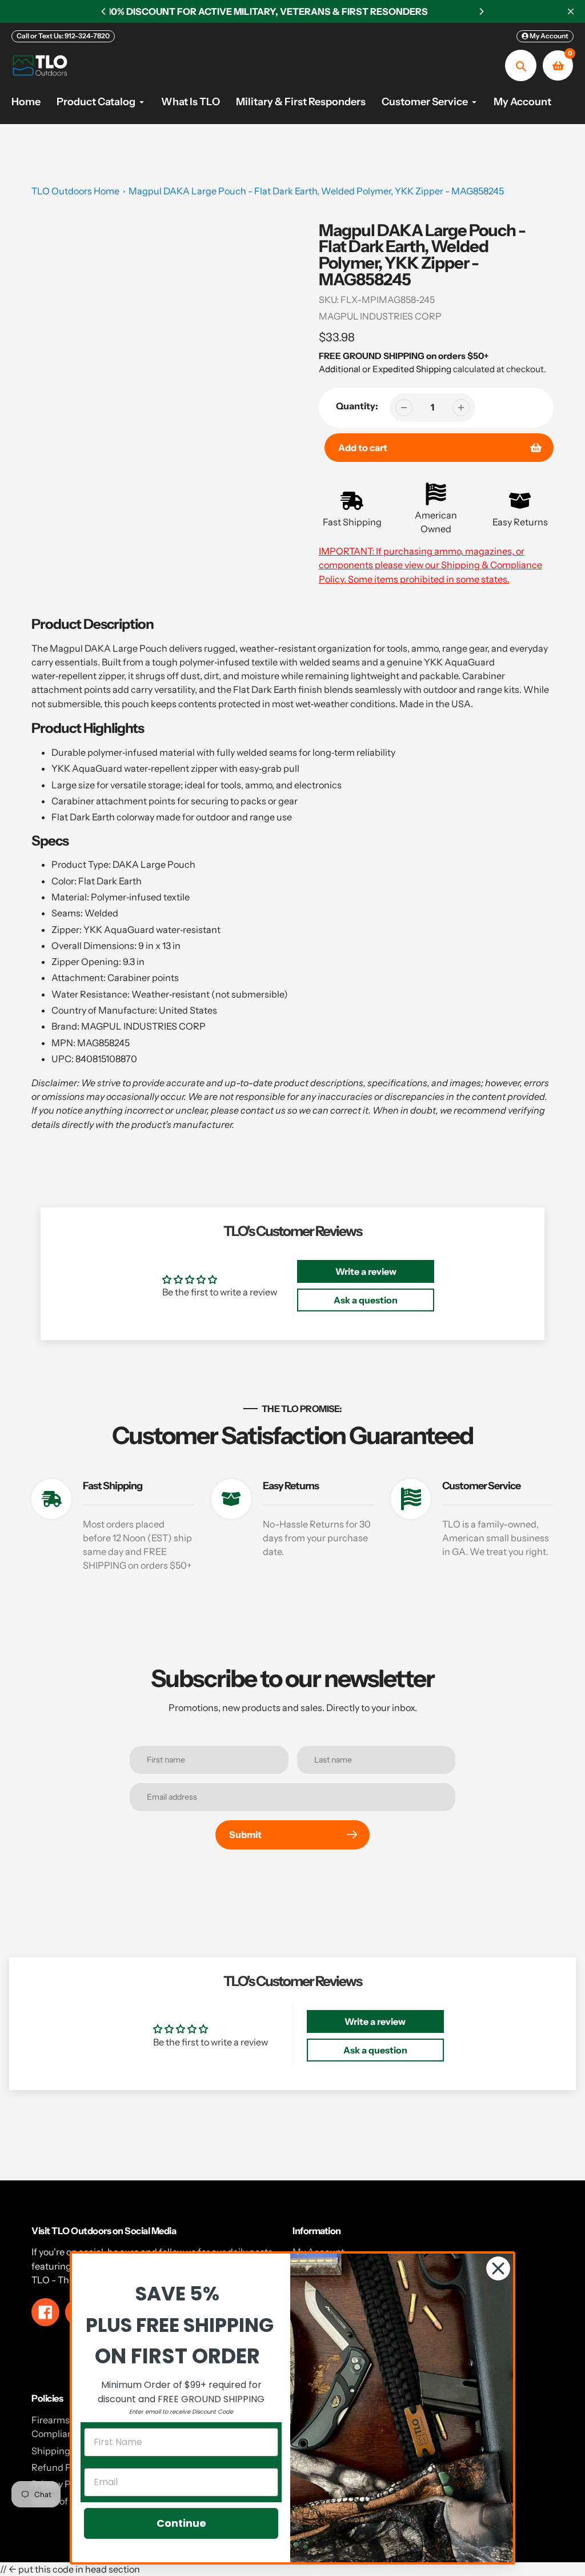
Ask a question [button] (366, 1300)
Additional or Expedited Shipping (385, 369)
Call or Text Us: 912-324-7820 (63, 36)
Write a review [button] (366, 1271)
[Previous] (104, 11)
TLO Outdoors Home (75, 191)
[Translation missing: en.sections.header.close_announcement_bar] (571, 11)
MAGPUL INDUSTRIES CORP (380, 316)
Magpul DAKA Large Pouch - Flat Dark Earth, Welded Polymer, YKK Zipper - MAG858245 (316, 191)
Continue (181, 2523)
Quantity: (357, 406)
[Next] (481, 11)
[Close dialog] (498, 2268)
